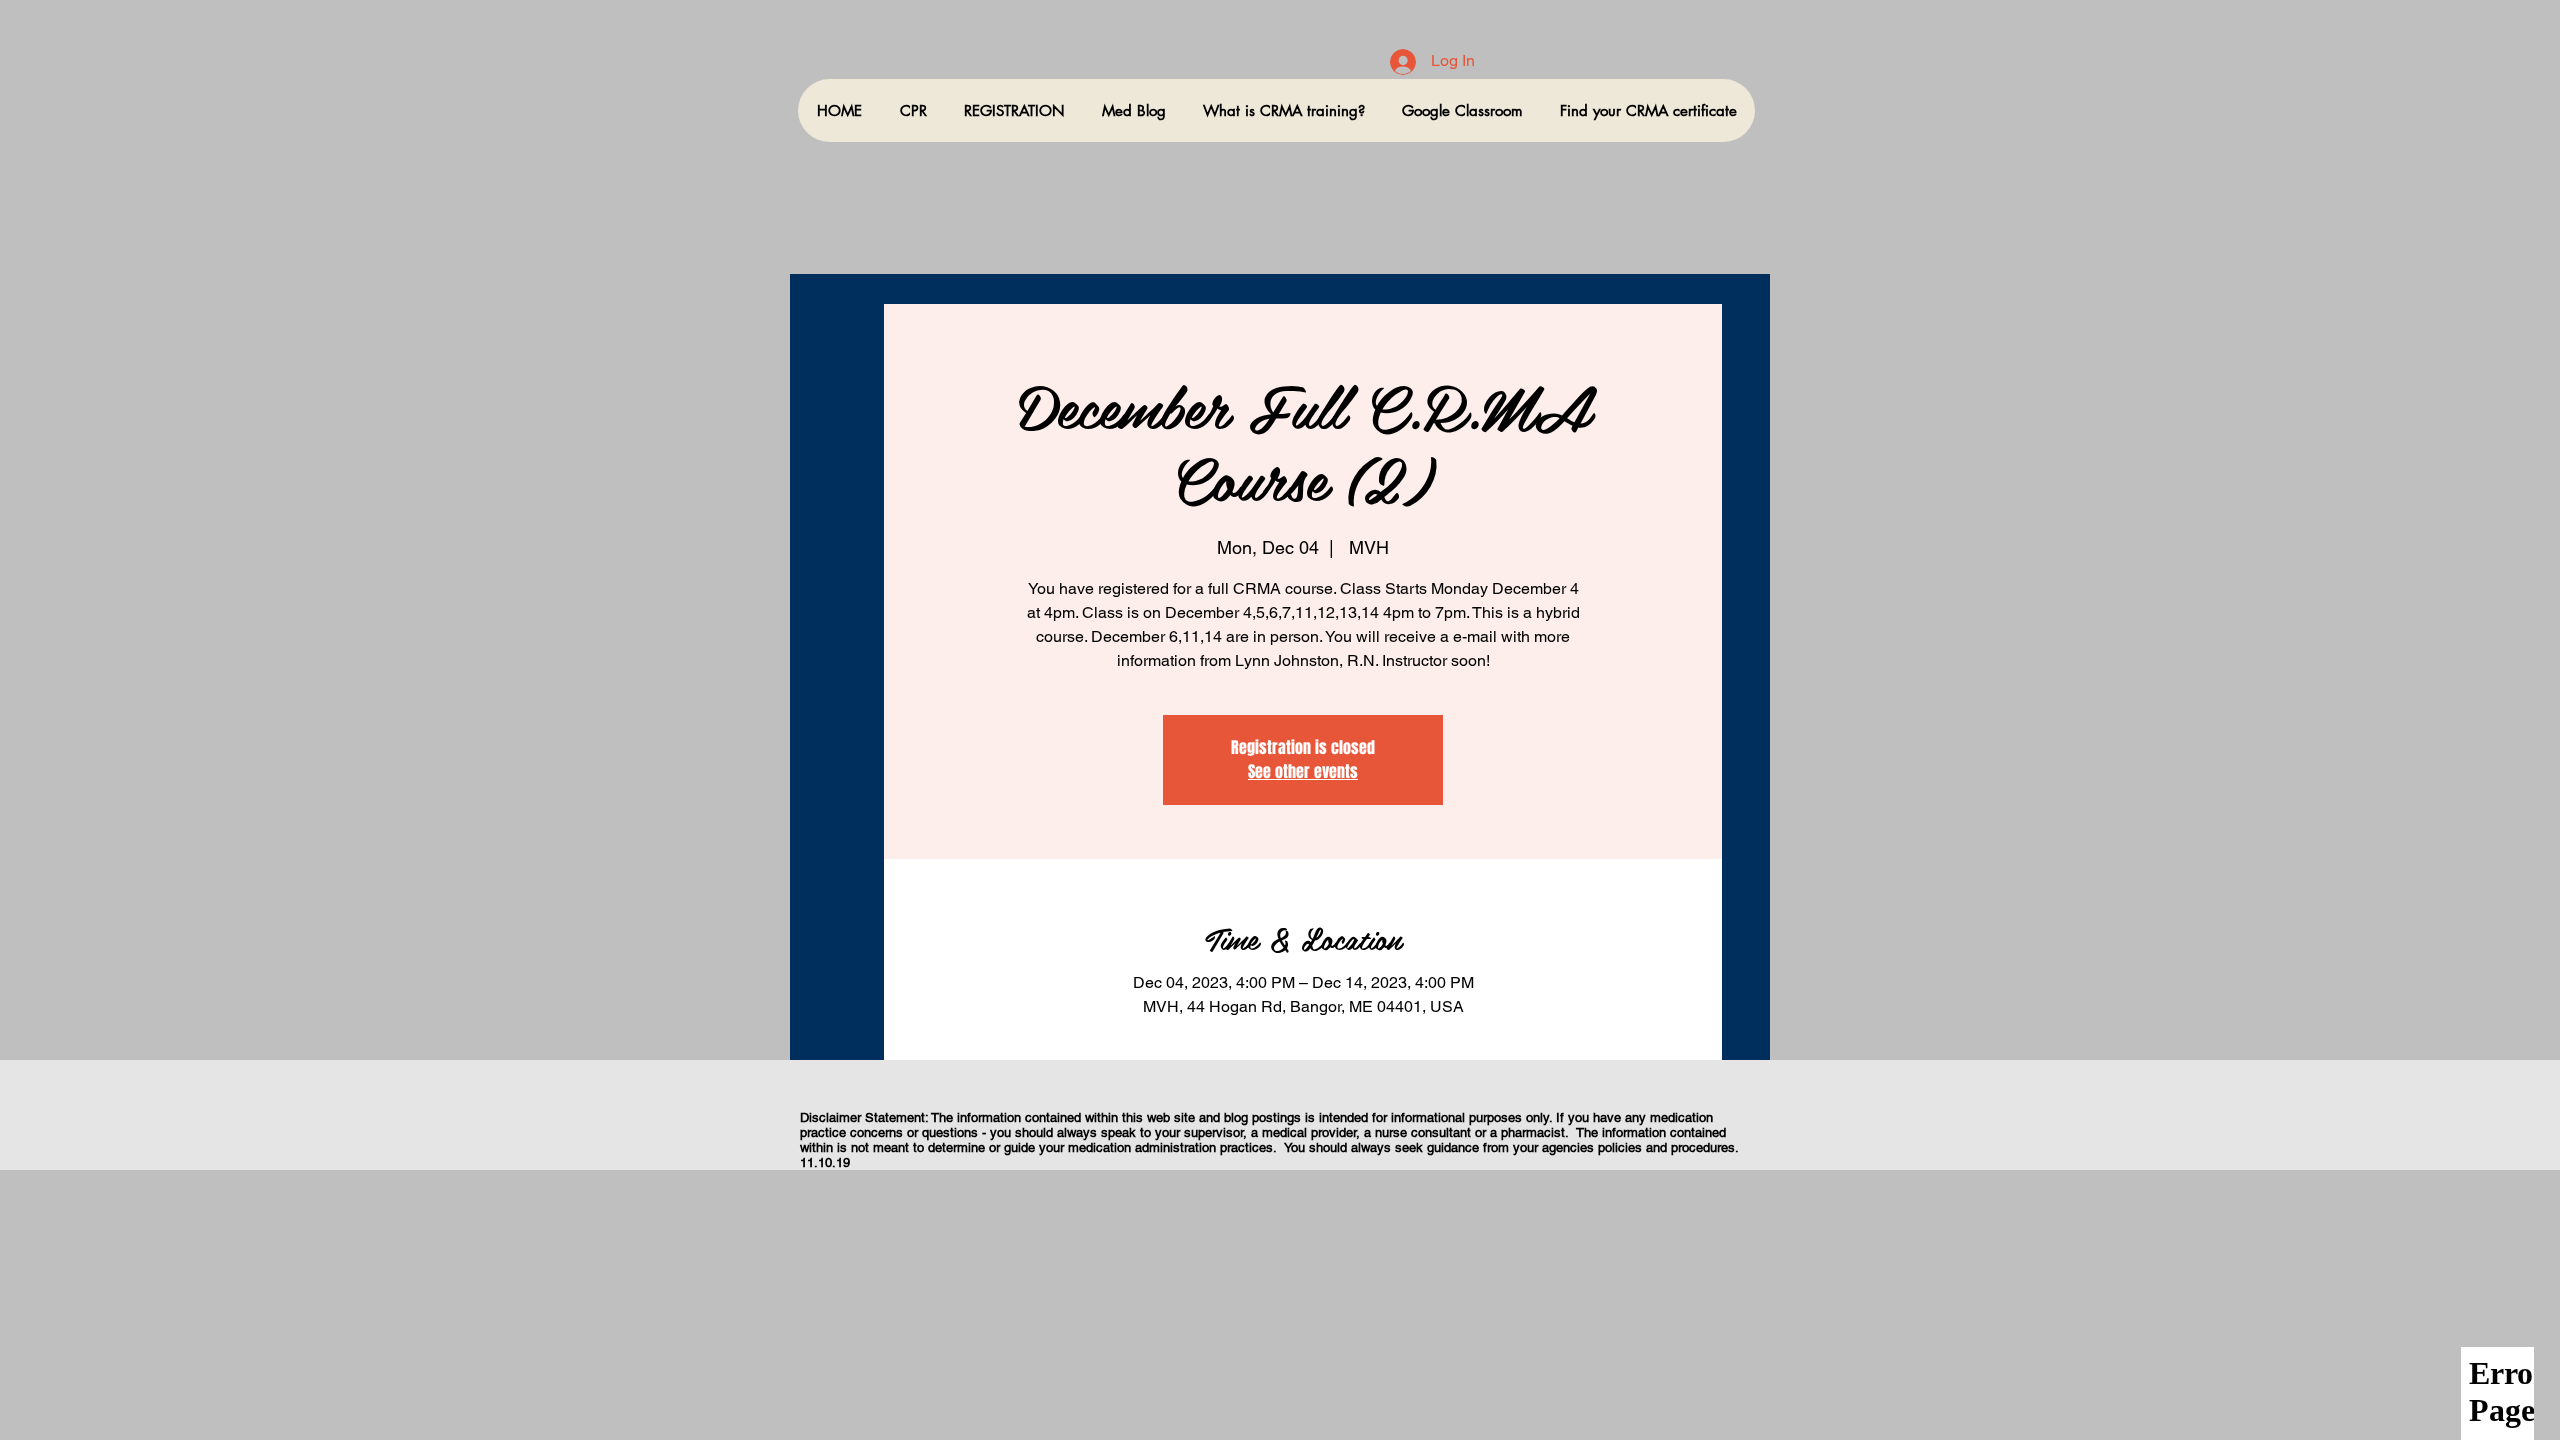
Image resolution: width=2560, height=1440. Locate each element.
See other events (1303, 771)
